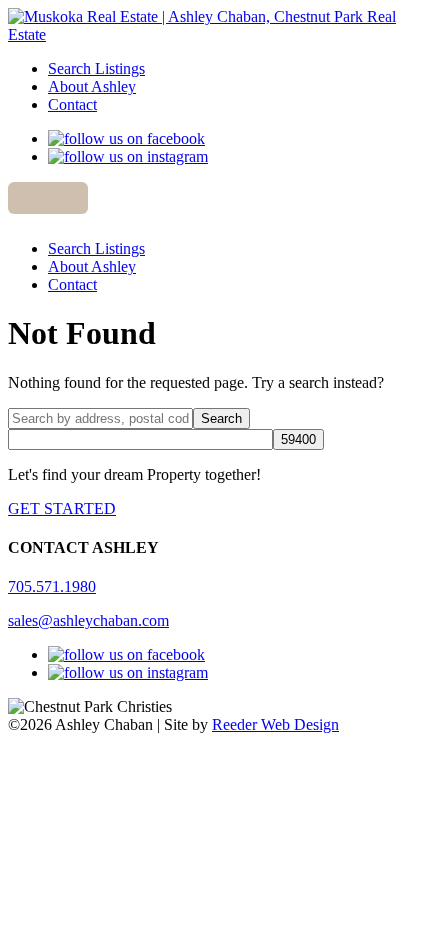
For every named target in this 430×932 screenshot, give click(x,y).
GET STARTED (62, 508)
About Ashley (92, 86)
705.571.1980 (52, 586)
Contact (72, 104)
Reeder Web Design (275, 724)
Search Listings (96, 68)
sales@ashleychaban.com (88, 620)
